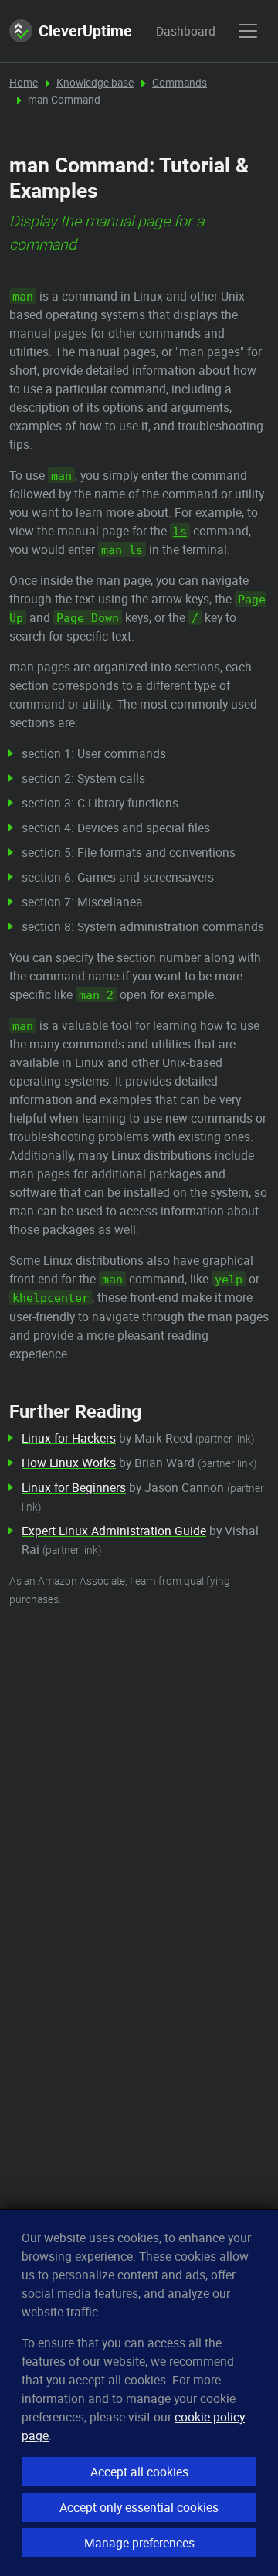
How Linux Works (69, 1463)
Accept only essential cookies (139, 2507)
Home (24, 83)
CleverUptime (85, 31)
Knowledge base (95, 83)
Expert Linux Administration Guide (114, 1531)
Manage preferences (139, 2543)
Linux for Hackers (69, 1438)
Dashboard (171, 31)
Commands (180, 83)
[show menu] (248, 31)
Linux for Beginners (74, 1487)
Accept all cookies (139, 2472)
